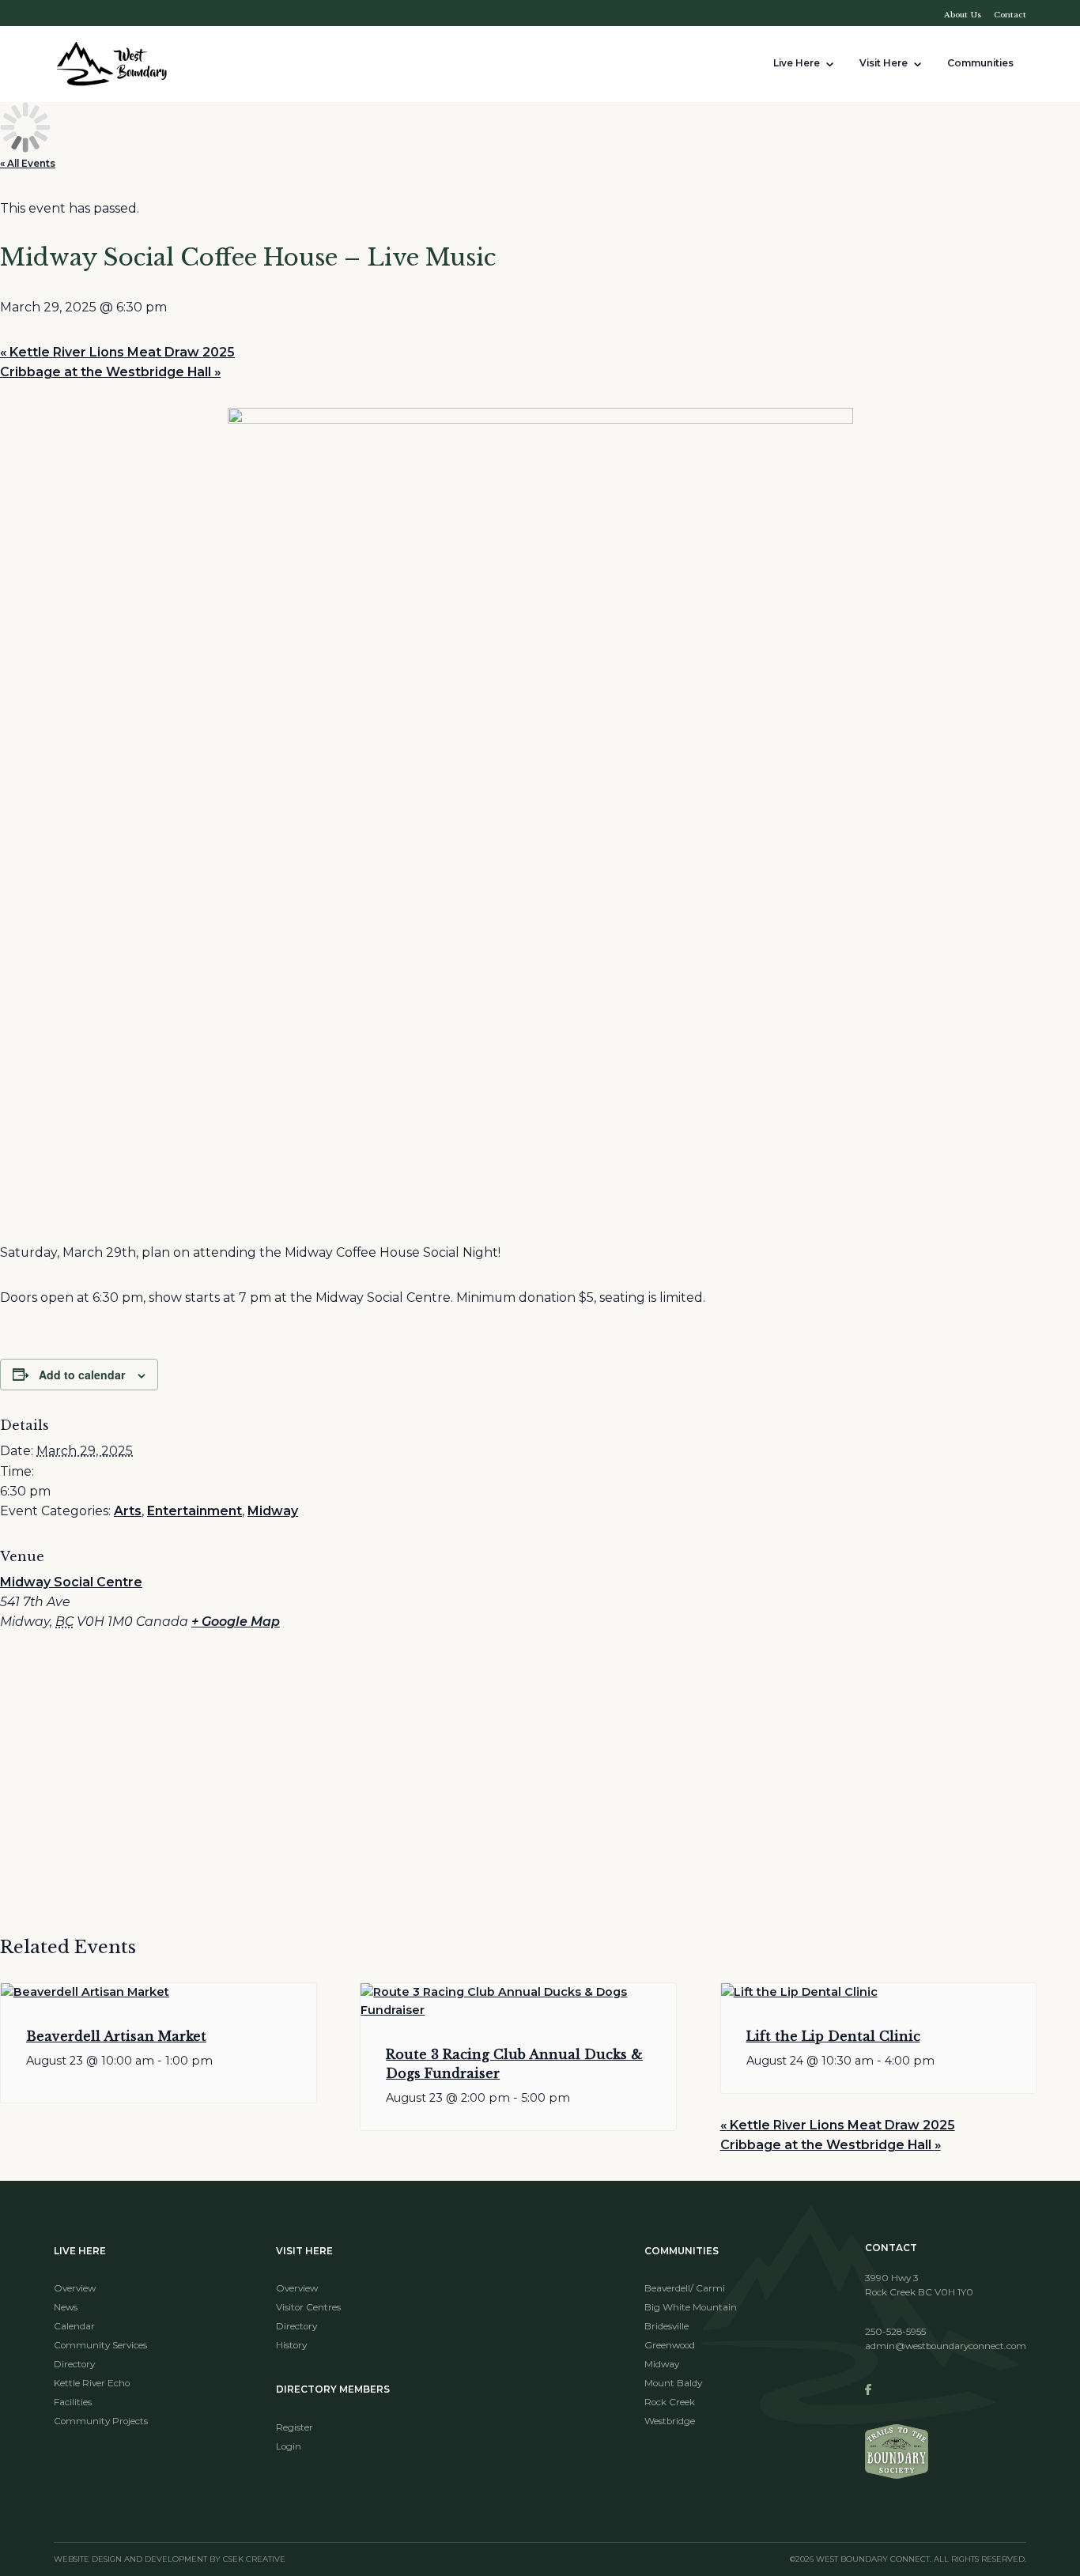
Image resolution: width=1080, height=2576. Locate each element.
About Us (963, 15)
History (291, 2345)
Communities (980, 63)
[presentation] (159, 1992)
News (66, 2307)
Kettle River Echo (92, 2383)
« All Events (28, 164)
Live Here (797, 63)
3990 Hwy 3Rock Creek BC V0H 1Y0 (919, 2285)
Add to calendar (82, 1375)
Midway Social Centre (71, 1582)
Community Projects (101, 2421)
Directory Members (333, 2389)
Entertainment (194, 1511)
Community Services (100, 2345)
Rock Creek (670, 2402)
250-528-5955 (895, 2332)
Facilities (73, 2402)
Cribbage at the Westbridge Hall (110, 372)
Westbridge (670, 2421)
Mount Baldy (673, 2383)
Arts (128, 1511)
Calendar (74, 2326)
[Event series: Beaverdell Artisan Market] (159, 2072)
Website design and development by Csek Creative (170, 2559)
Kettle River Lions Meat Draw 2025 (117, 352)
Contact (1010, 15)
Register (295, 2427)
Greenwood (670, 2345)
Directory (74, 2364)
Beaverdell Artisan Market (116, 2036)
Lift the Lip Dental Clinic (833, 2036)
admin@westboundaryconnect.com (946, 2346)
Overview (75, 2288)
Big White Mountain (691, 2307)
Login (289, 2446)
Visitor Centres (308, 2307)
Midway (273, 1511)
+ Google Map (236, 1622)
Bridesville (667, 2326)
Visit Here (884, 63)
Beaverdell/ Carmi (685, 2288)
